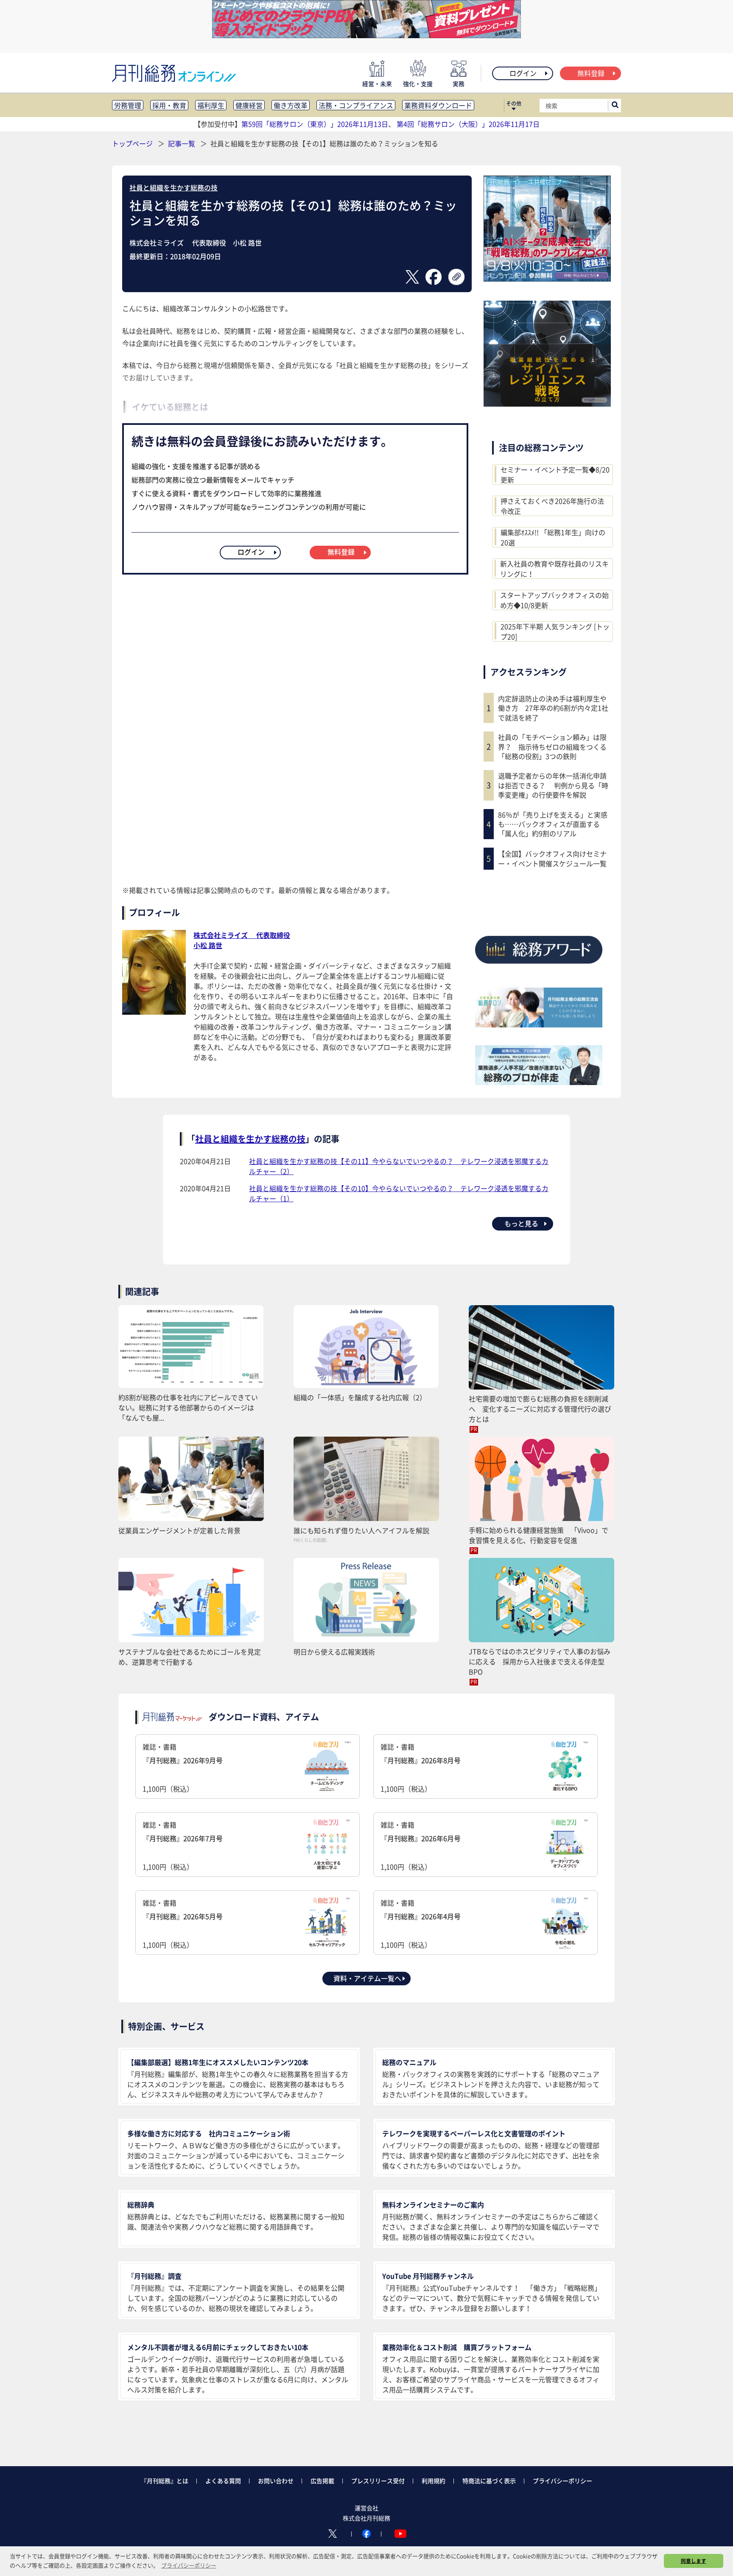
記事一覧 (182, 143)
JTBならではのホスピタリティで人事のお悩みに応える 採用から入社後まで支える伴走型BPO (540, 1661)
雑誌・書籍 (183, 1768)
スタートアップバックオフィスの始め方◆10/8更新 (554, 600)
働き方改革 (291, 105)
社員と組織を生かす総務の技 (173, 187)
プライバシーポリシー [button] (189, 2565)
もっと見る (521, 1223)
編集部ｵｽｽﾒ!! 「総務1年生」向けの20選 (553, 537)
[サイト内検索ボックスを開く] (615, 106)
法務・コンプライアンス (356, 105)
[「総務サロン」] (539, 1024)
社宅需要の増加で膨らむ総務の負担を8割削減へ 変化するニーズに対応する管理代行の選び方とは (540, 1409)
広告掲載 (322, 2481)
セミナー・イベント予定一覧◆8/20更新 (555, 474)
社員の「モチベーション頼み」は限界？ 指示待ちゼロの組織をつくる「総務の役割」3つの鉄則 (552, 747)
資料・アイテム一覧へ (367, 1978)
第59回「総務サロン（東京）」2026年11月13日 (315, 124)
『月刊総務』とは (165, 2481)
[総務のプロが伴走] (539, 1082)
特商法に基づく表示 (489, 2481)
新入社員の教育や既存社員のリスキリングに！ (554, 569)
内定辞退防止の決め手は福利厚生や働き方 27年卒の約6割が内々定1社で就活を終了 (553, 708)
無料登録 (591, 73)
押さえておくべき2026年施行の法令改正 (552, 506)
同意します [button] (694, 2561)
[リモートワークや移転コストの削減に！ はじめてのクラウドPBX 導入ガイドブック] (366, 35)
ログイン (523, 73)
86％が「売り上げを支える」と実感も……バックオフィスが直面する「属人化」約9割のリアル (553, 824)
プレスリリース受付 (378, 2481)
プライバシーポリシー (562, 2481)
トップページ (132, 143)
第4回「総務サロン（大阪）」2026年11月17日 (468, 124)
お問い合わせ (276, 2481)
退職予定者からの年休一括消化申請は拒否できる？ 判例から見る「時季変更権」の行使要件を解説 (553, 785)
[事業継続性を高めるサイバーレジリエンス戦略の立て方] (547, 404)
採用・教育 (169, 105)
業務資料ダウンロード (438, 105)
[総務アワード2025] (539, 967)
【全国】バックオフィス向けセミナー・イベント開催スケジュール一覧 (552, 858)
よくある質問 (223, 2481)
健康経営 (249, 105)
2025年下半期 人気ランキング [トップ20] (555, 631)
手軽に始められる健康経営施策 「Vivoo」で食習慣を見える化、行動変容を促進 (539, 1535)
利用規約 (434, 2481)
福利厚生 (211, 105)
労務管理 (128, 105)
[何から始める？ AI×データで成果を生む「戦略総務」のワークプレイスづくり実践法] (547, 279)
